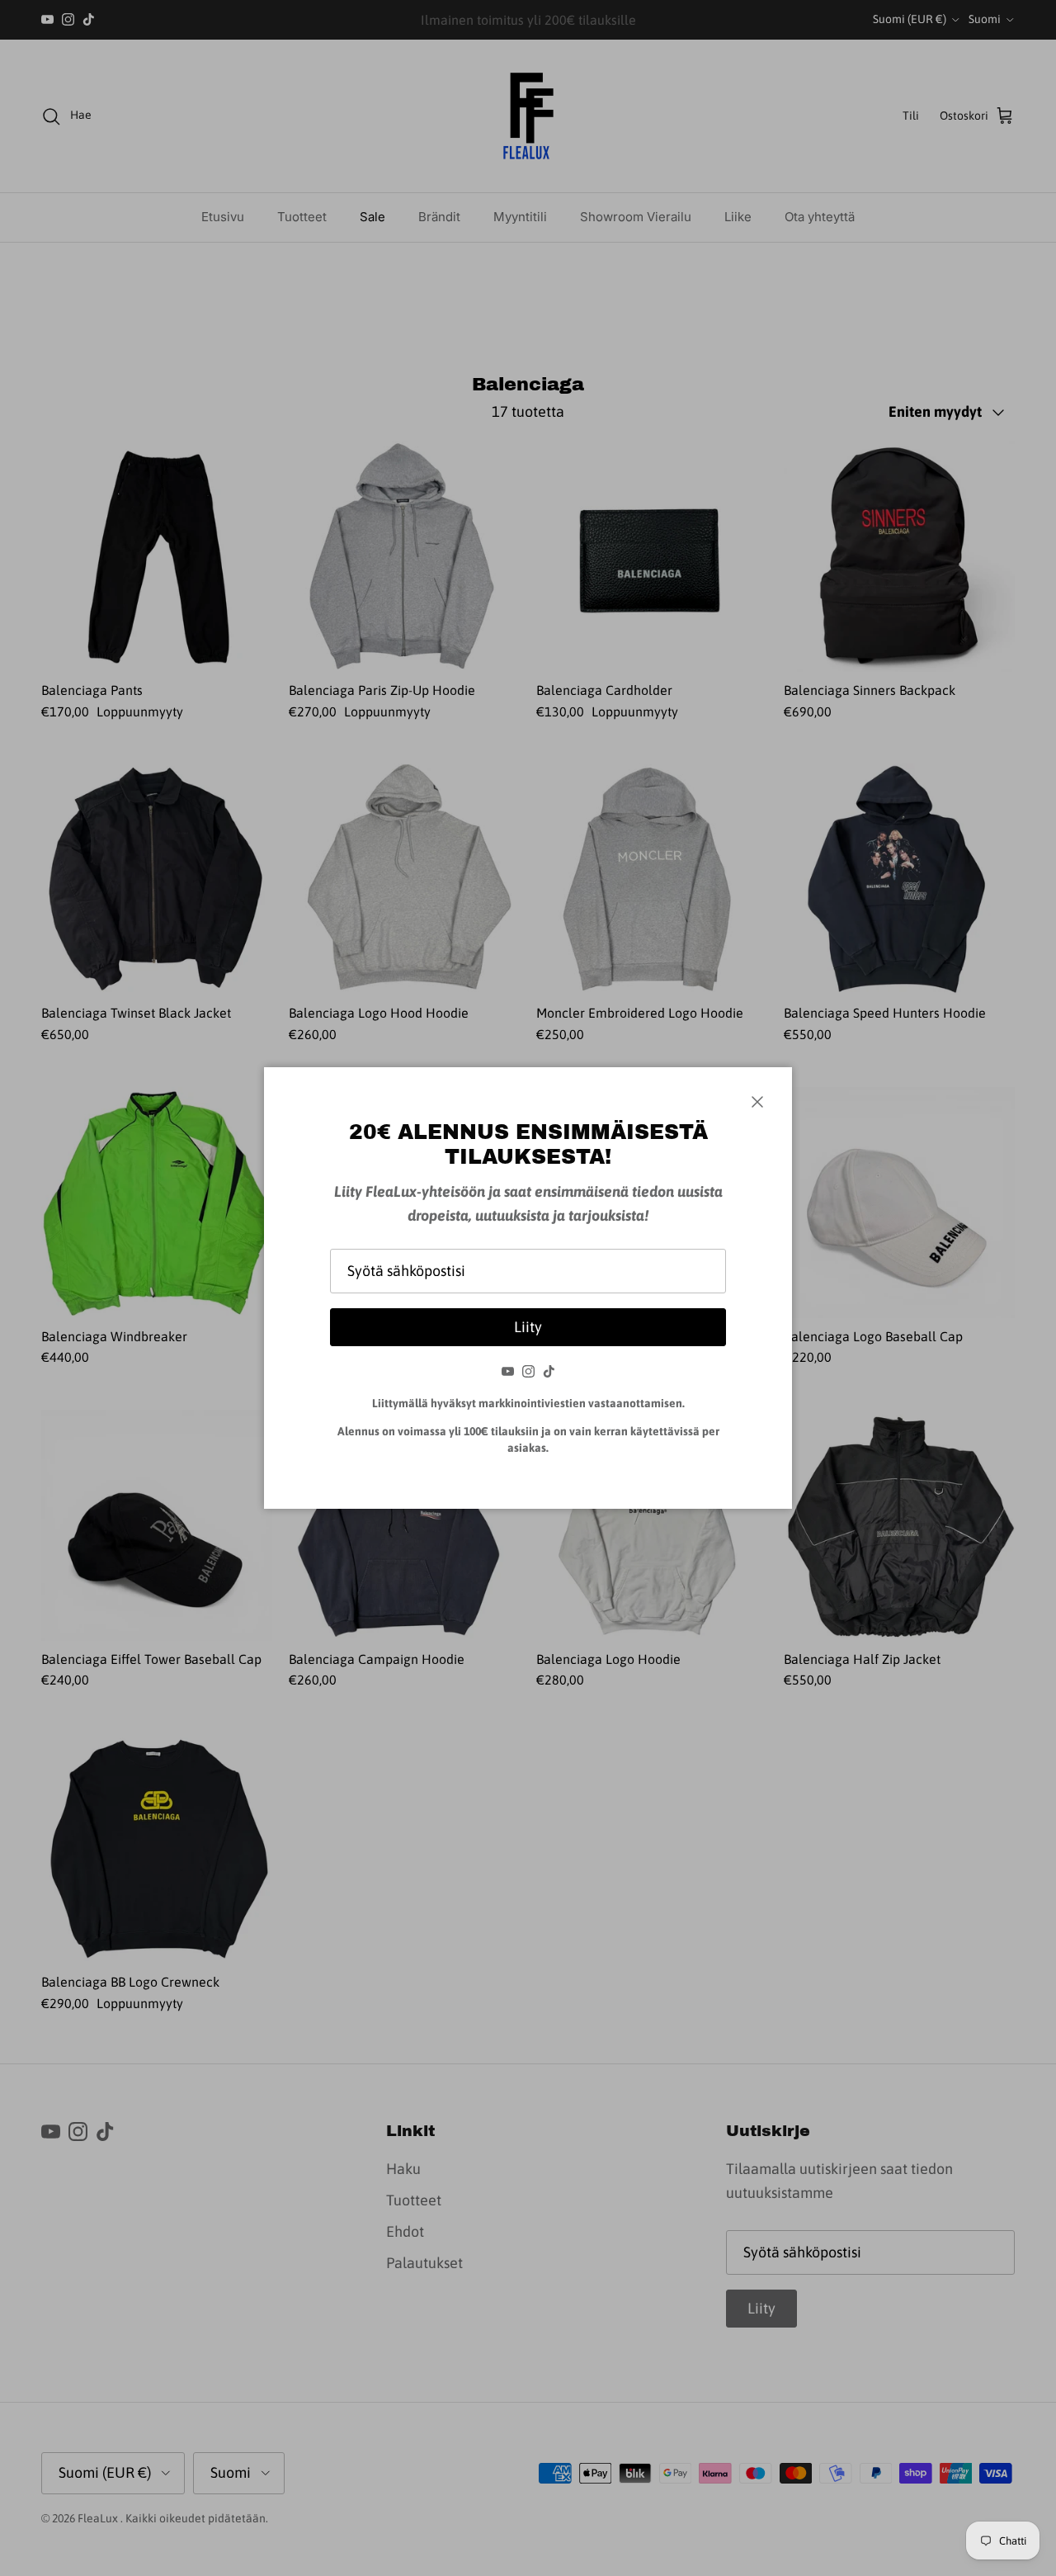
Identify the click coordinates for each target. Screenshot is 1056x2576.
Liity (528, 1327)
